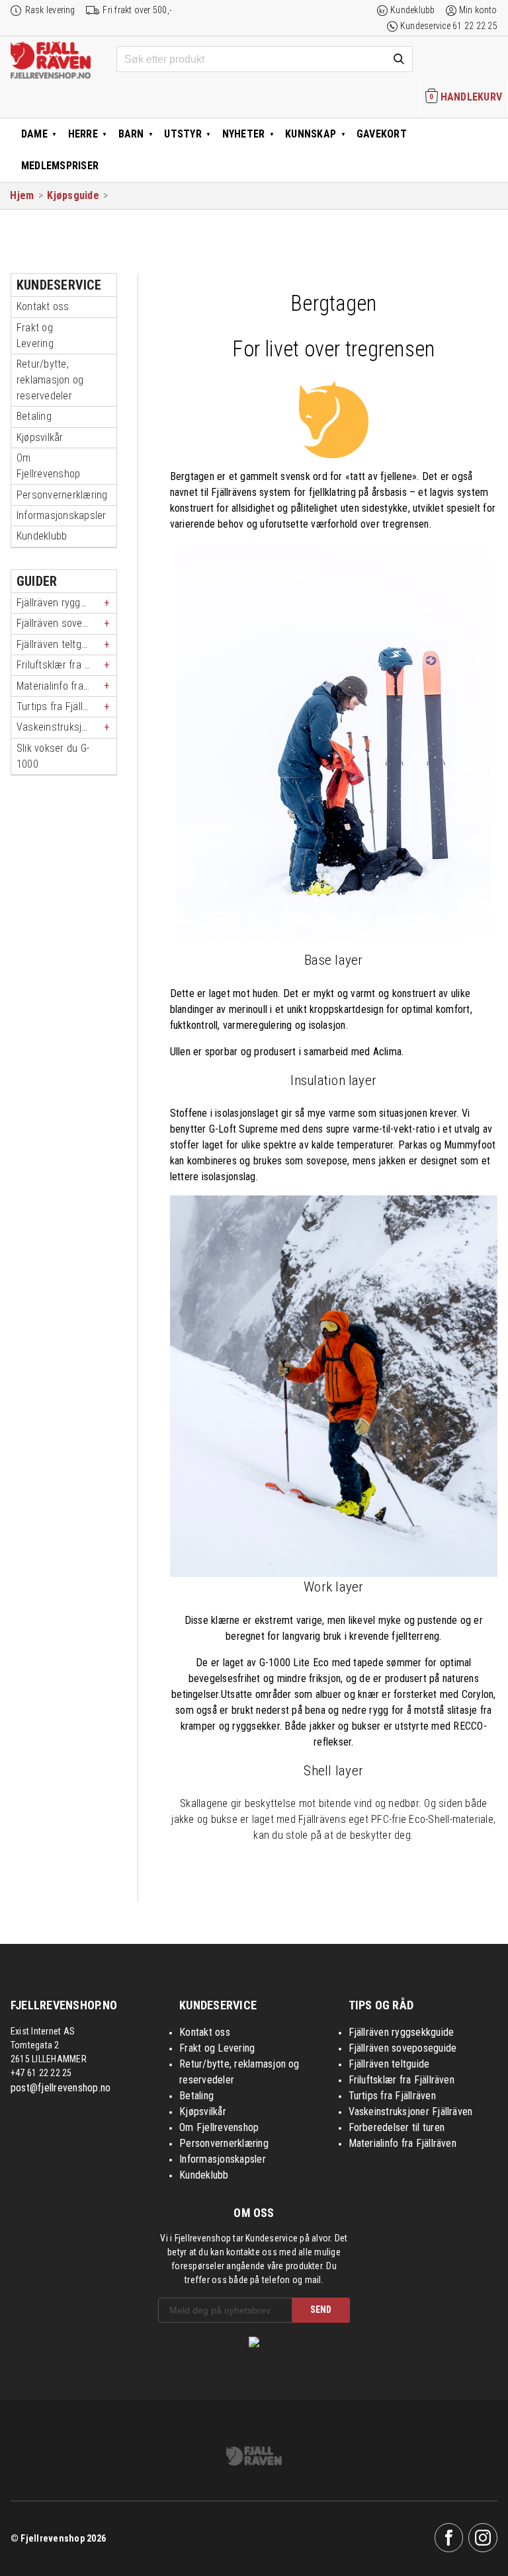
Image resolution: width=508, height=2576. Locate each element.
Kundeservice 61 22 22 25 (449, 26)
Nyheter (244, 134)
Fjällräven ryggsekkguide (66, 603)
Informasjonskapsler (62, 515)
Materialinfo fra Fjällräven (66, 686)
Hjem (22, 195)
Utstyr (183, 134)
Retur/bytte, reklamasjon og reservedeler (50, 380)
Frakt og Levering (35, 336)
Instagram (483, 2538)
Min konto (478, 10)
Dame (34, 134)
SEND (321, 2310)
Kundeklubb (412, 10)
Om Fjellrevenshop (48, 466)
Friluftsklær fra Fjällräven (66, 665)
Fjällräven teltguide (58, 644)
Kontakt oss (43, 306)
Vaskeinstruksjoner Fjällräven (66, 727)
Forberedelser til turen (397, 2127)
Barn (131, 134)
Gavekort (382, 134)
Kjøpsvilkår (40, 437)
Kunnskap (311, 134)
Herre (83, 134)
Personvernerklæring (62, 495)
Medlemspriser (60, 166)
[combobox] (265, 60)
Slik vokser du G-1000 (53, 756)
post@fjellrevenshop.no (61, 2088)
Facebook (449, 2538)
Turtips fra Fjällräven (62, 706)
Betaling (34, 416)
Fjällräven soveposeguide (66, 623)
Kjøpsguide (73, 195)
